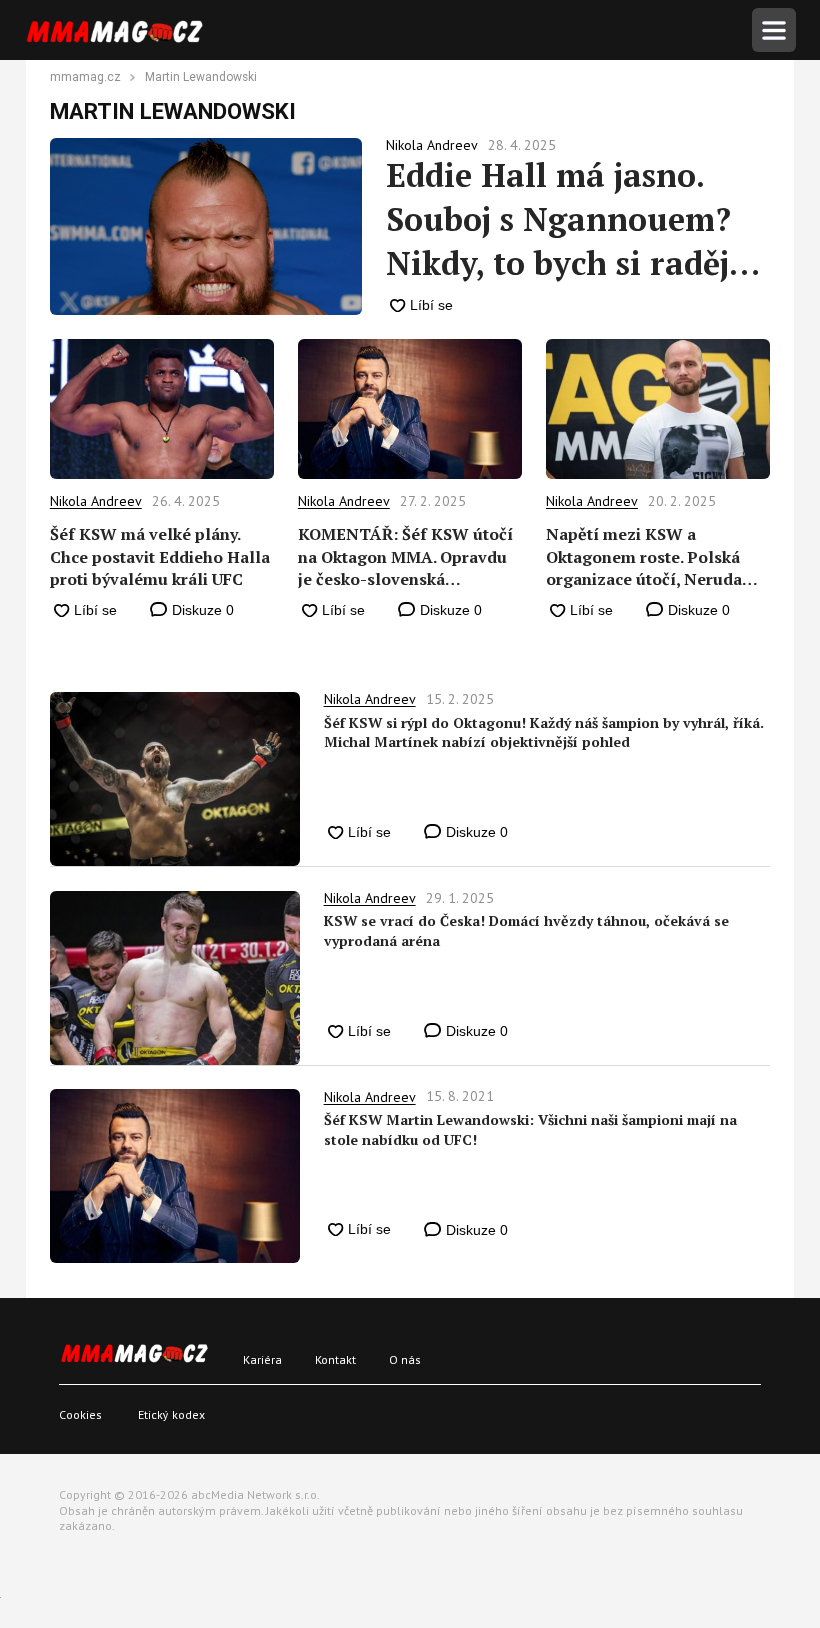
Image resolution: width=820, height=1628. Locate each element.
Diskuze (201, 610)
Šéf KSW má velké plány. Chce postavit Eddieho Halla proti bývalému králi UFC (160, 556)
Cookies (80, 1414)
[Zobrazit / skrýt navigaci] (774, 30)
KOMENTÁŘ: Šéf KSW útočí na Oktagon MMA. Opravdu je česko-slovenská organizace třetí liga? (405, 556)
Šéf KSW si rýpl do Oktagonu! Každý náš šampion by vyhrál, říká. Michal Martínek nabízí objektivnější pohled (544, 732)
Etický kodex (171, 1414)
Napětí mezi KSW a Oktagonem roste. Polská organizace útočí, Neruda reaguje (644, 556)
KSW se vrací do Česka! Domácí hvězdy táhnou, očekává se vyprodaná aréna (526, 930)
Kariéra (262, 1359)
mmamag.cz (85, 78)
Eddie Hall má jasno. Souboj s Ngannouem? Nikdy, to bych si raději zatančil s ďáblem (563, 219)
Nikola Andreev (96, 501)
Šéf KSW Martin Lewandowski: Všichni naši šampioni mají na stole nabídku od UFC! (530, 1129)
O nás (405, 1359)
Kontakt (335, 1359)
